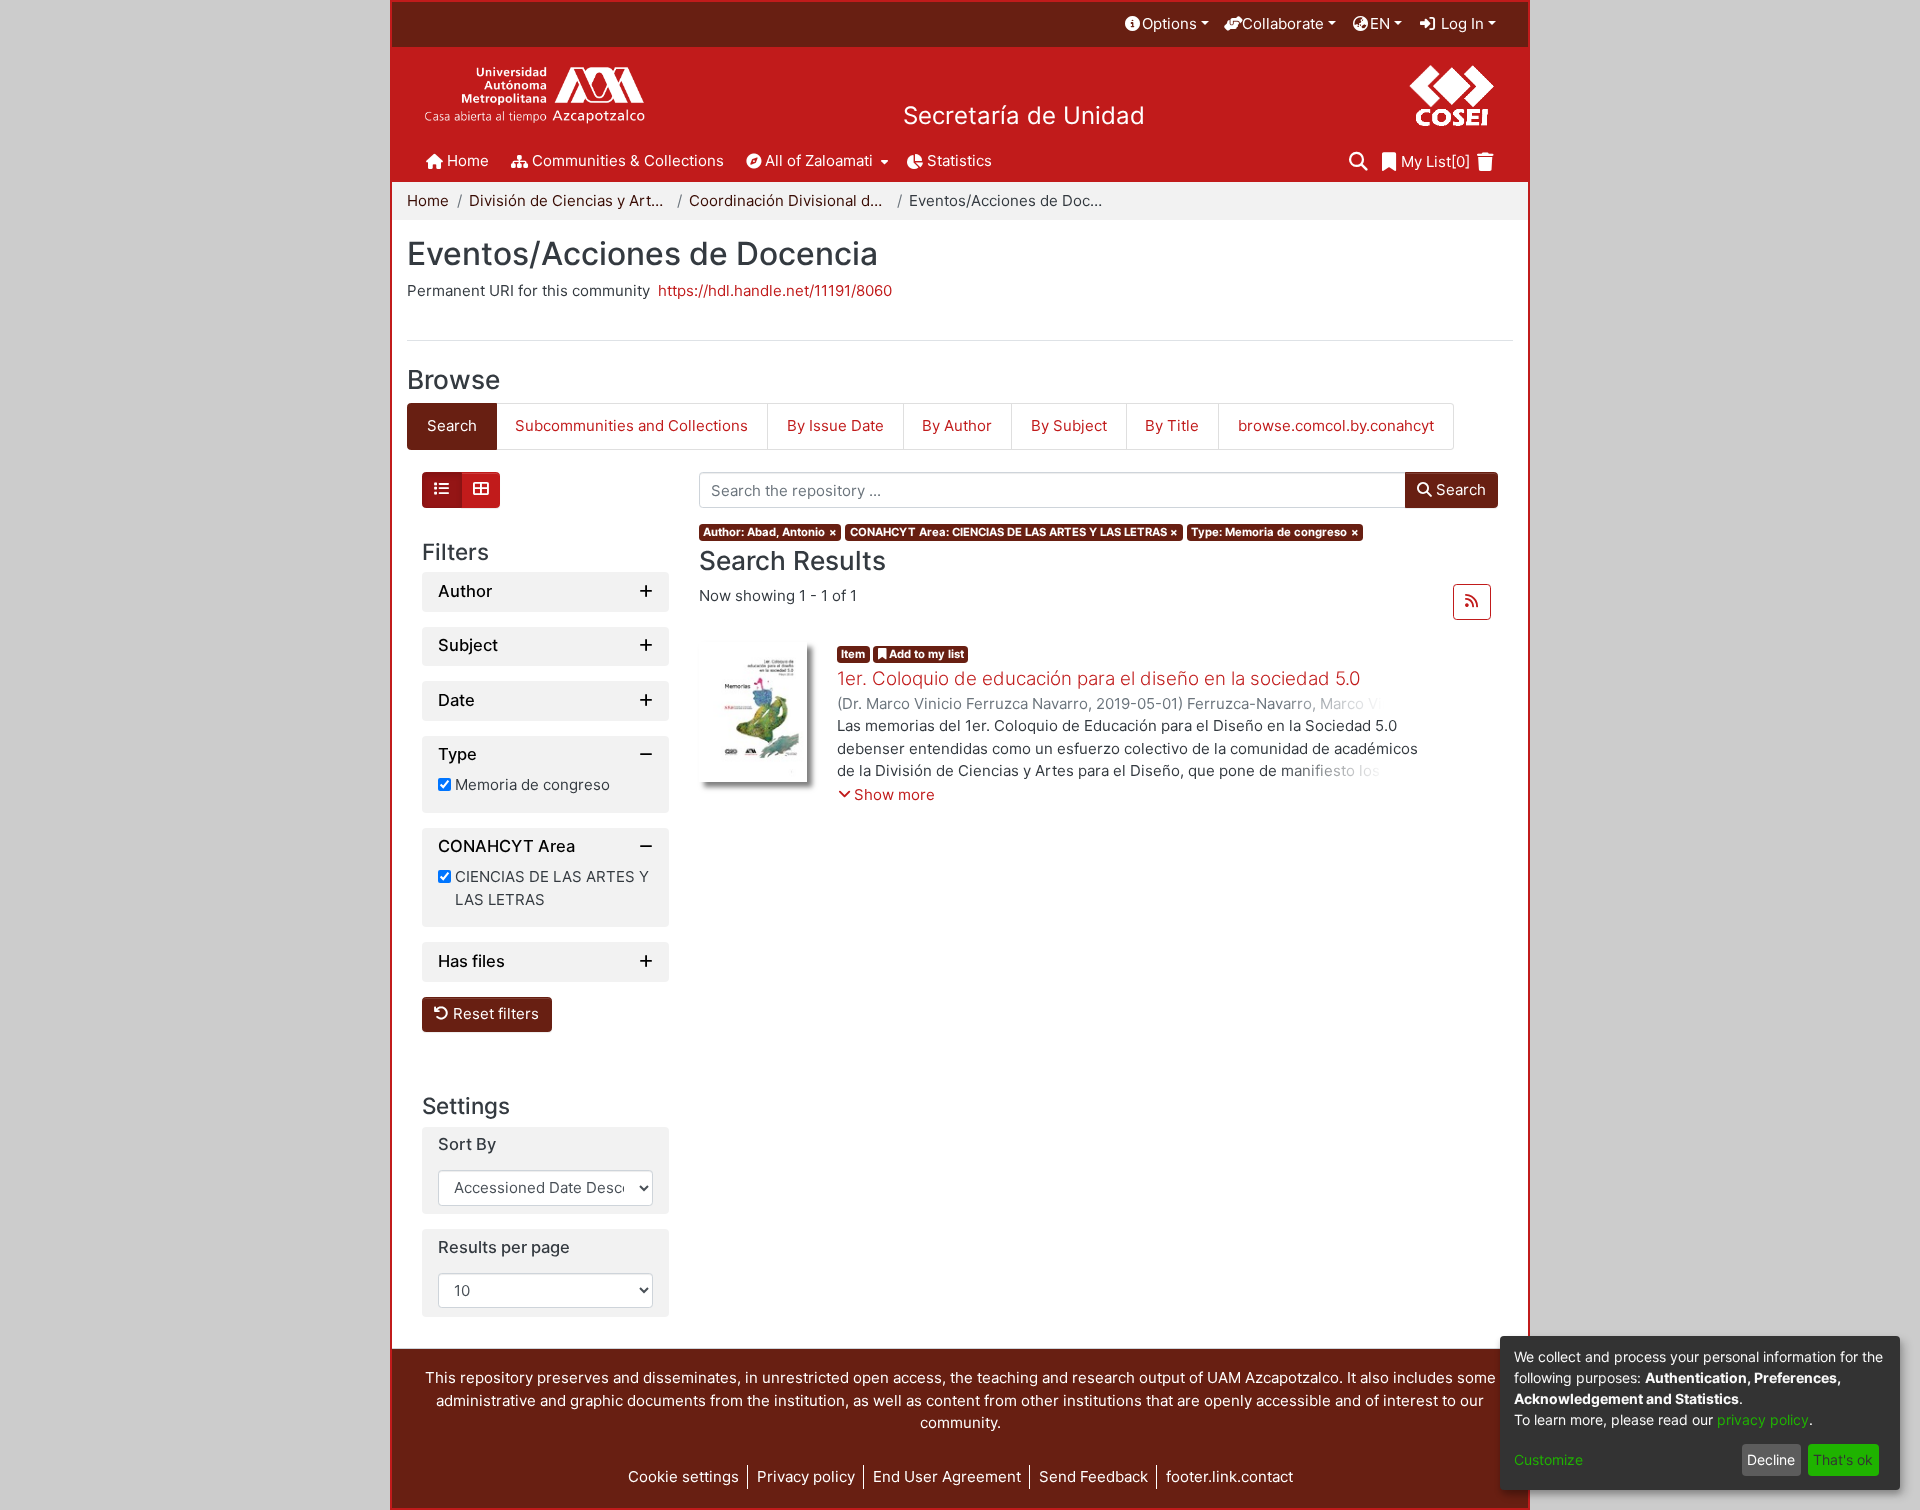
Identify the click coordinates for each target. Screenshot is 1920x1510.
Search (1459, 489)
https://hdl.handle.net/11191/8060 (775, 290)
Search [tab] (452, 425)
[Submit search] (1358, 162)
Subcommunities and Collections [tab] (631, 425)
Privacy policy (806, 1476)
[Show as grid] (481, 490)
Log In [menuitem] (1460, 23)
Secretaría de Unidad (1024, 116)
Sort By (467, 1145)
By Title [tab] (1172, 425)
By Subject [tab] (1069, 425)
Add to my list (925, 654)
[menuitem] (1166, 24)
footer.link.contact (1229, 1476)
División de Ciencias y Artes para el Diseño (569, 200)
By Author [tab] (957, 425)
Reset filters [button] (494, 1014)
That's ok (1843, 1459)
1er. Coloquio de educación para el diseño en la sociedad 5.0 (1099, 678)
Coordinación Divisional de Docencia (789, 200)
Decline (1771, 1459)
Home (428, 200)
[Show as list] (442, 490)
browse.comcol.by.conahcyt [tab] (1336, 425)
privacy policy (1763, 1419)
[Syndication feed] (1472, 602)
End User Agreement (947, 1476)
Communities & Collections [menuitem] (628, 160)
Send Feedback (1093, 1476)
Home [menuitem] (468, 160)
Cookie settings (683, 1476)
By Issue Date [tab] (835, 425)
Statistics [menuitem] (959, 160)
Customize (1548, 1459)
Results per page (504, 1247)
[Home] (534, 95)
